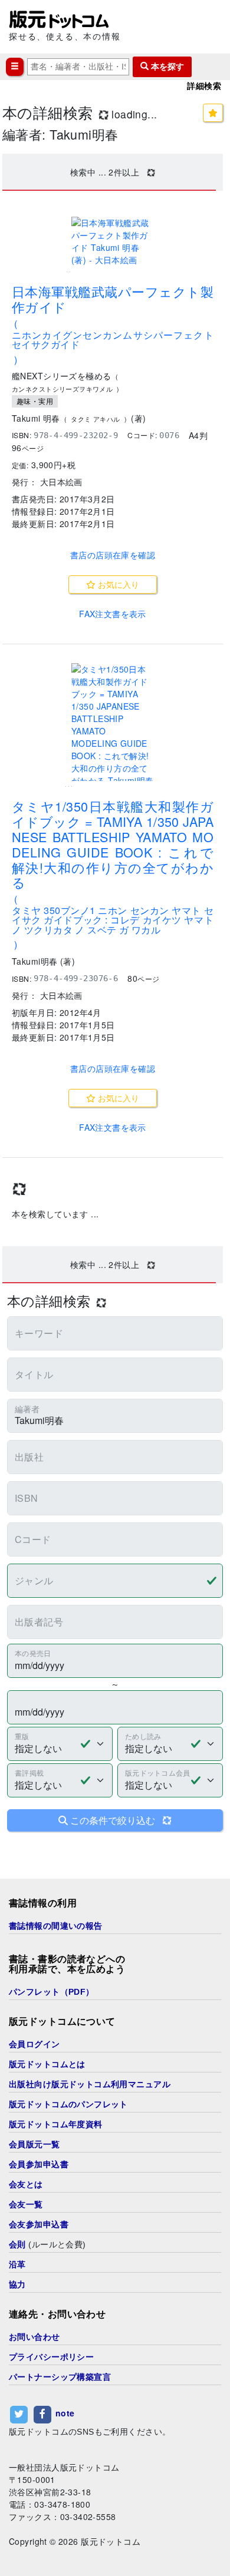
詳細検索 (204, 86)
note (65, 2413)
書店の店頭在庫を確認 (113, 555)
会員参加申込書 (39, 2164)
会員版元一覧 (34, 2144)
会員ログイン (34, 2044)
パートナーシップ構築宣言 (60, 2377)
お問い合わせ (34, 2337)
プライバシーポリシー (51, 2357)
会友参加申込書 (39, 2224)
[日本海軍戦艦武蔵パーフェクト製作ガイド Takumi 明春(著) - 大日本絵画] (113, 241)
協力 (17, 2284)
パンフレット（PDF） (52, 1992)
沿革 (17, 2264)
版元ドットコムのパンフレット (68, 2104)
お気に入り (117, 584)
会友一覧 (26, 2204)
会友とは (26, 2184)
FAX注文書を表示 (113, 614)
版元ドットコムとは (47, 2064)
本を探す (166, 67)
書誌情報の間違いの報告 (56, 1926)
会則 (17, 2244)
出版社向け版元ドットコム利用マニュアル (90, 2084)
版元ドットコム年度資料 (56, 2124)
